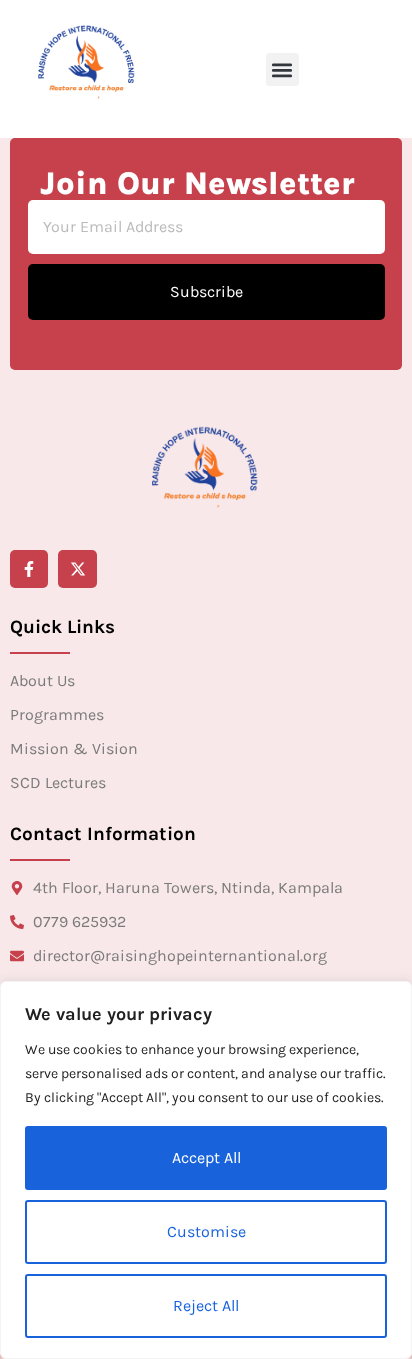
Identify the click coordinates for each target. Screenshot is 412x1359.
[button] (282, 69)
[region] (206, 1170)
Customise (206, 1231)
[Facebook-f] (29, 569)
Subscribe (206, 291)
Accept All (206, 1157)
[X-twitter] (77, 569)
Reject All (206, 1305)
